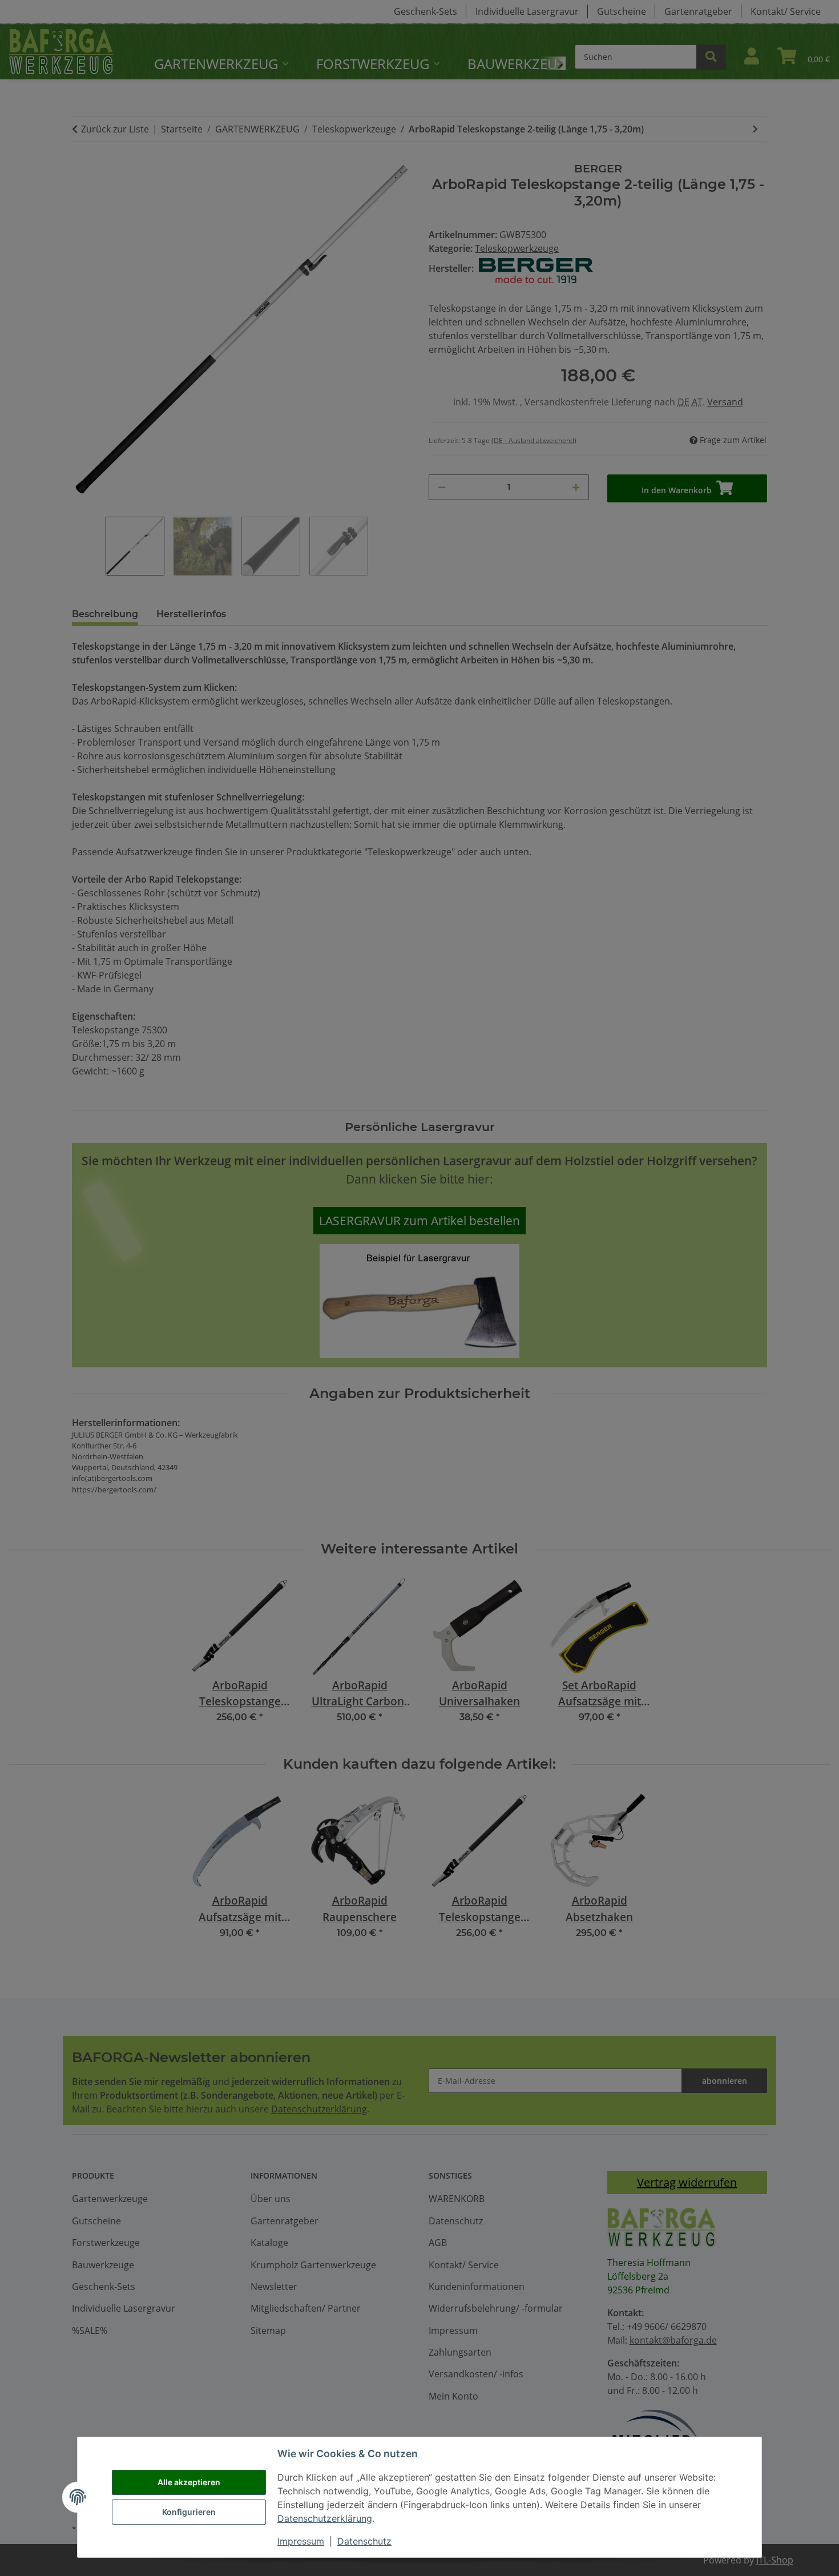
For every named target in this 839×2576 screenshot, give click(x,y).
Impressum (301, 2541)
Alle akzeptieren (189, 2482)
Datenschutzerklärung (325, 2518)
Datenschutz (364, 2541)
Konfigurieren (189, 2512)
